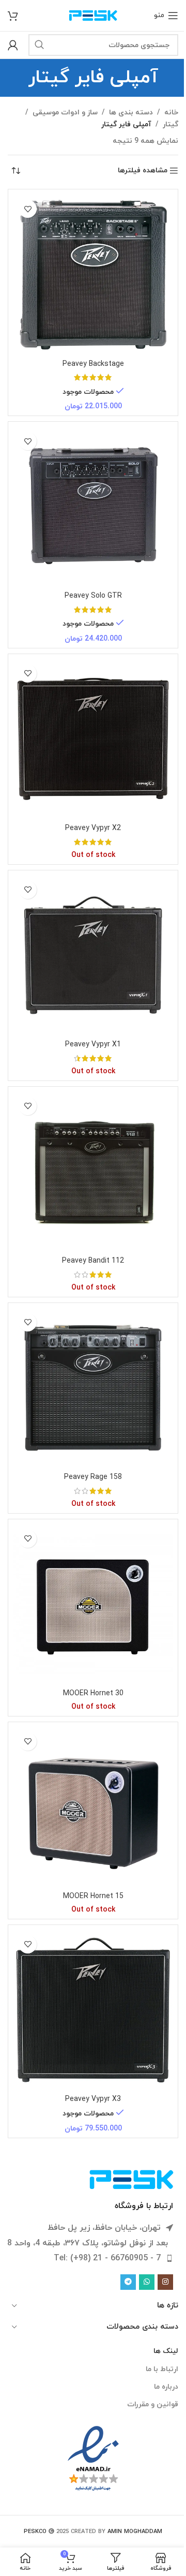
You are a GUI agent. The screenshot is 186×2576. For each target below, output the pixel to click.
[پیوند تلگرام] (128, 2282)
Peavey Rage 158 (93, 1477)
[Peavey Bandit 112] (93, 1172)
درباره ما (166, 2387)
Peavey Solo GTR (93, 596)
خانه (171, 113)
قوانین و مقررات (153, 2404)
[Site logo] (93, 15)
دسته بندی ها (131, 113)
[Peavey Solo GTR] (93, 507)
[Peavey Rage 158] (93, 1388)
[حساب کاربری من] (13, 45)
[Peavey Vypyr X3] (93, 2010)
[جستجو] (39, 45)
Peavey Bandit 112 (93, 1261)
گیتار (171, 124)
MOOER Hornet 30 (93, 1693)
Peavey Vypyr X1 (93, 1045)
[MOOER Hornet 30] (93, 1604)
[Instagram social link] (165, 2282)
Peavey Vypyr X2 (93, 828)
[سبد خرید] (13, 16)
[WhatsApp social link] (147, 2282)
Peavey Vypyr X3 (93, 2099)
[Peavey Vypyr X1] (93, 955)
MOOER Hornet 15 (93, 1896)
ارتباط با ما (162, 2369)
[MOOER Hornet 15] (93, 1807)
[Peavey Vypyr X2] (93, 739)
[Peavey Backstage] (93, 274)
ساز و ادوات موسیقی (65, 113)
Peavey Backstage (93, 364)
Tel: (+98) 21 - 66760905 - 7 (107, 2258)
